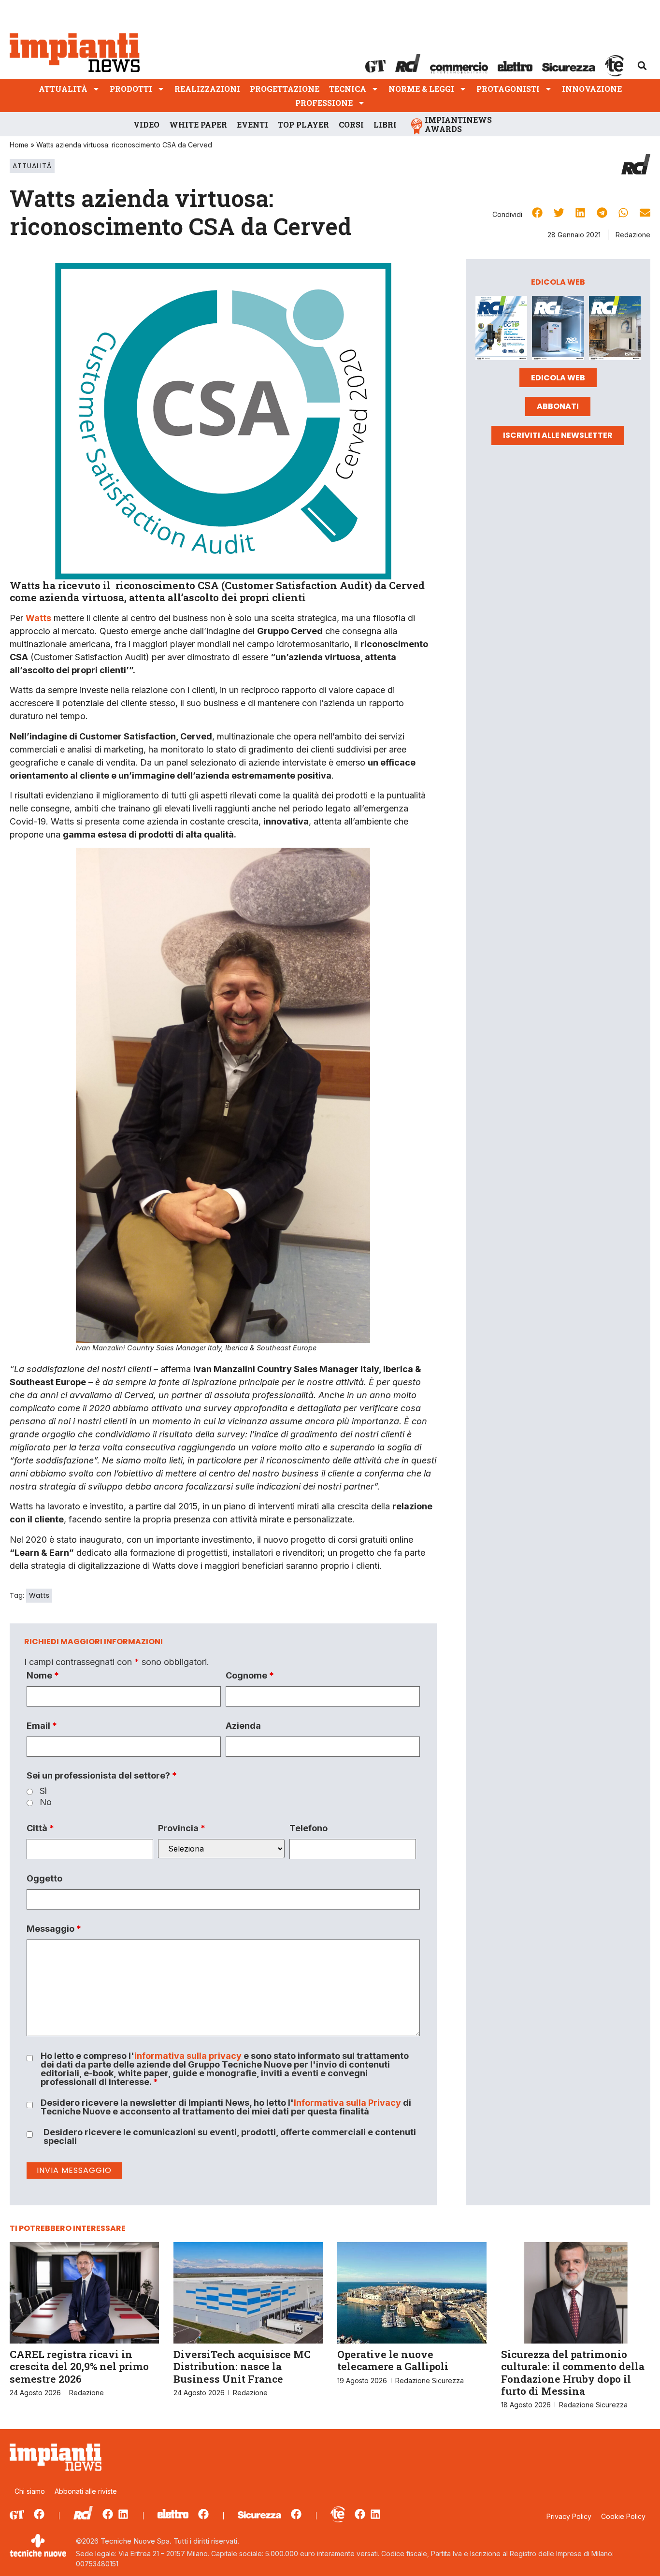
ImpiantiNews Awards (458, 124)
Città (40, 1828)
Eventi (252, 124)
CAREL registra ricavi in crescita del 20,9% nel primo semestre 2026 (79, 2366)
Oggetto (44, 1879)
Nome (43, 1676)
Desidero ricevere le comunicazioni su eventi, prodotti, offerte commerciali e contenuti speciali (230, 2137)
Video (146, 124)
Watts (39, 1595)
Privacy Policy (569, 2516)
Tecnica (348, 89)
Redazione (633, 235)
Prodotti (131, 89)
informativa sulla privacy (188, 2056)
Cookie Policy (623, 2516)
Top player (303, 124)
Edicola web (558, 378)
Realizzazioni (207, 89)
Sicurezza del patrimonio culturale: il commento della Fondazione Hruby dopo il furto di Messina (573, 2373)
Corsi (351, 124)
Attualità (63, 89)
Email (42, 1726)
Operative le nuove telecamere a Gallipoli (393, 2360)
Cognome (250, 1676)
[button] (642, 66)
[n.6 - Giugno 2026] (558, 330)
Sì (43, 1791)
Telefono (308, 1828)
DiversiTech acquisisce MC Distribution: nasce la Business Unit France (242, 2366)
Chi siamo (30, 2491)
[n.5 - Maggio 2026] (615, 330)
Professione (324, 103)
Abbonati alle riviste (86, 2491)
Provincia (182, 1828)
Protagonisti (508, 89)
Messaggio (54, 1929)
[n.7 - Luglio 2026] (501, 330)
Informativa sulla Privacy (347, 2103)
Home (19, 145)
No (46, 1802)
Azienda (243, 1726)
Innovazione (592, 89)
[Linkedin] (123, 2514)
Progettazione (285, 89)
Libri (385, 124)
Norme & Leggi (421, 89)
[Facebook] (39, 2514)
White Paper (198, 124)
